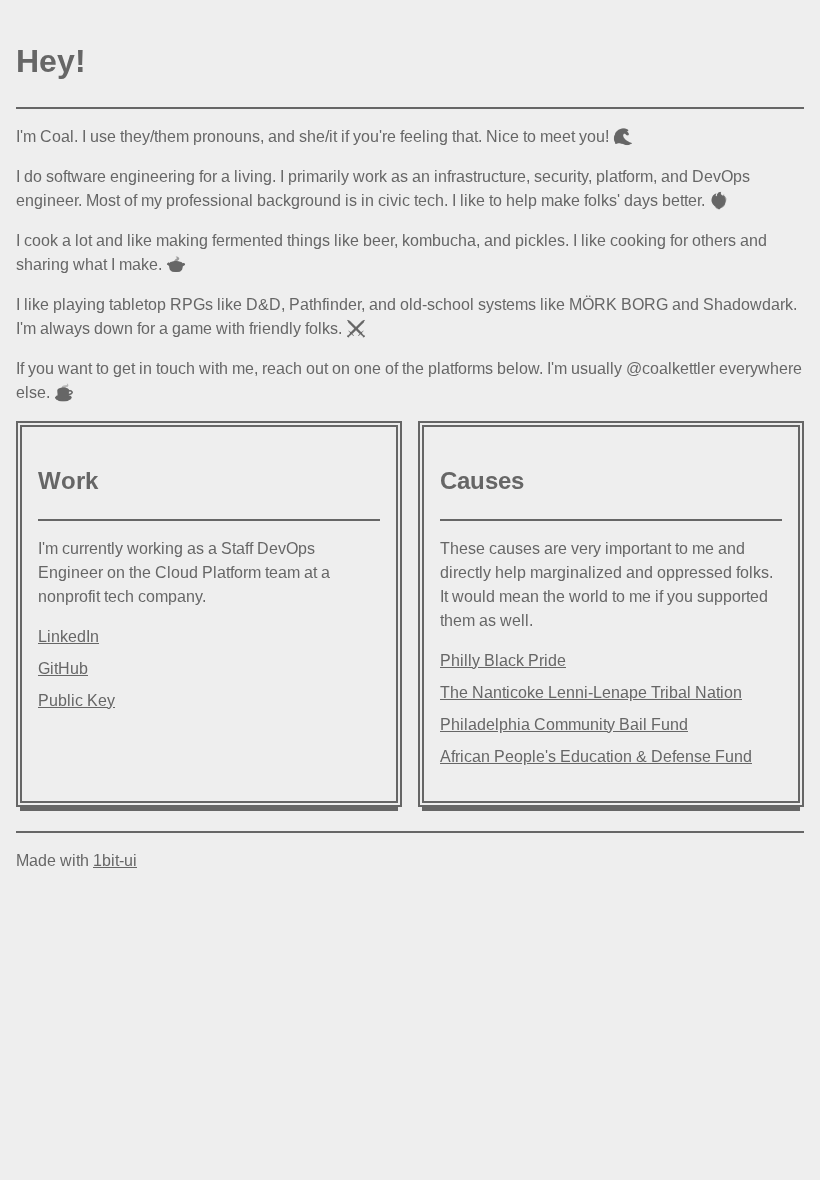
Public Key (76, 700)
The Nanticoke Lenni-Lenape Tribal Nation (591, 692)
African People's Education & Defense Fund (596, 756)
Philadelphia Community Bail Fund (564, 724)
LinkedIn (68, 636)
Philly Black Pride (503, 660)
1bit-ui (115, 860)
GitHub (63, 668)
